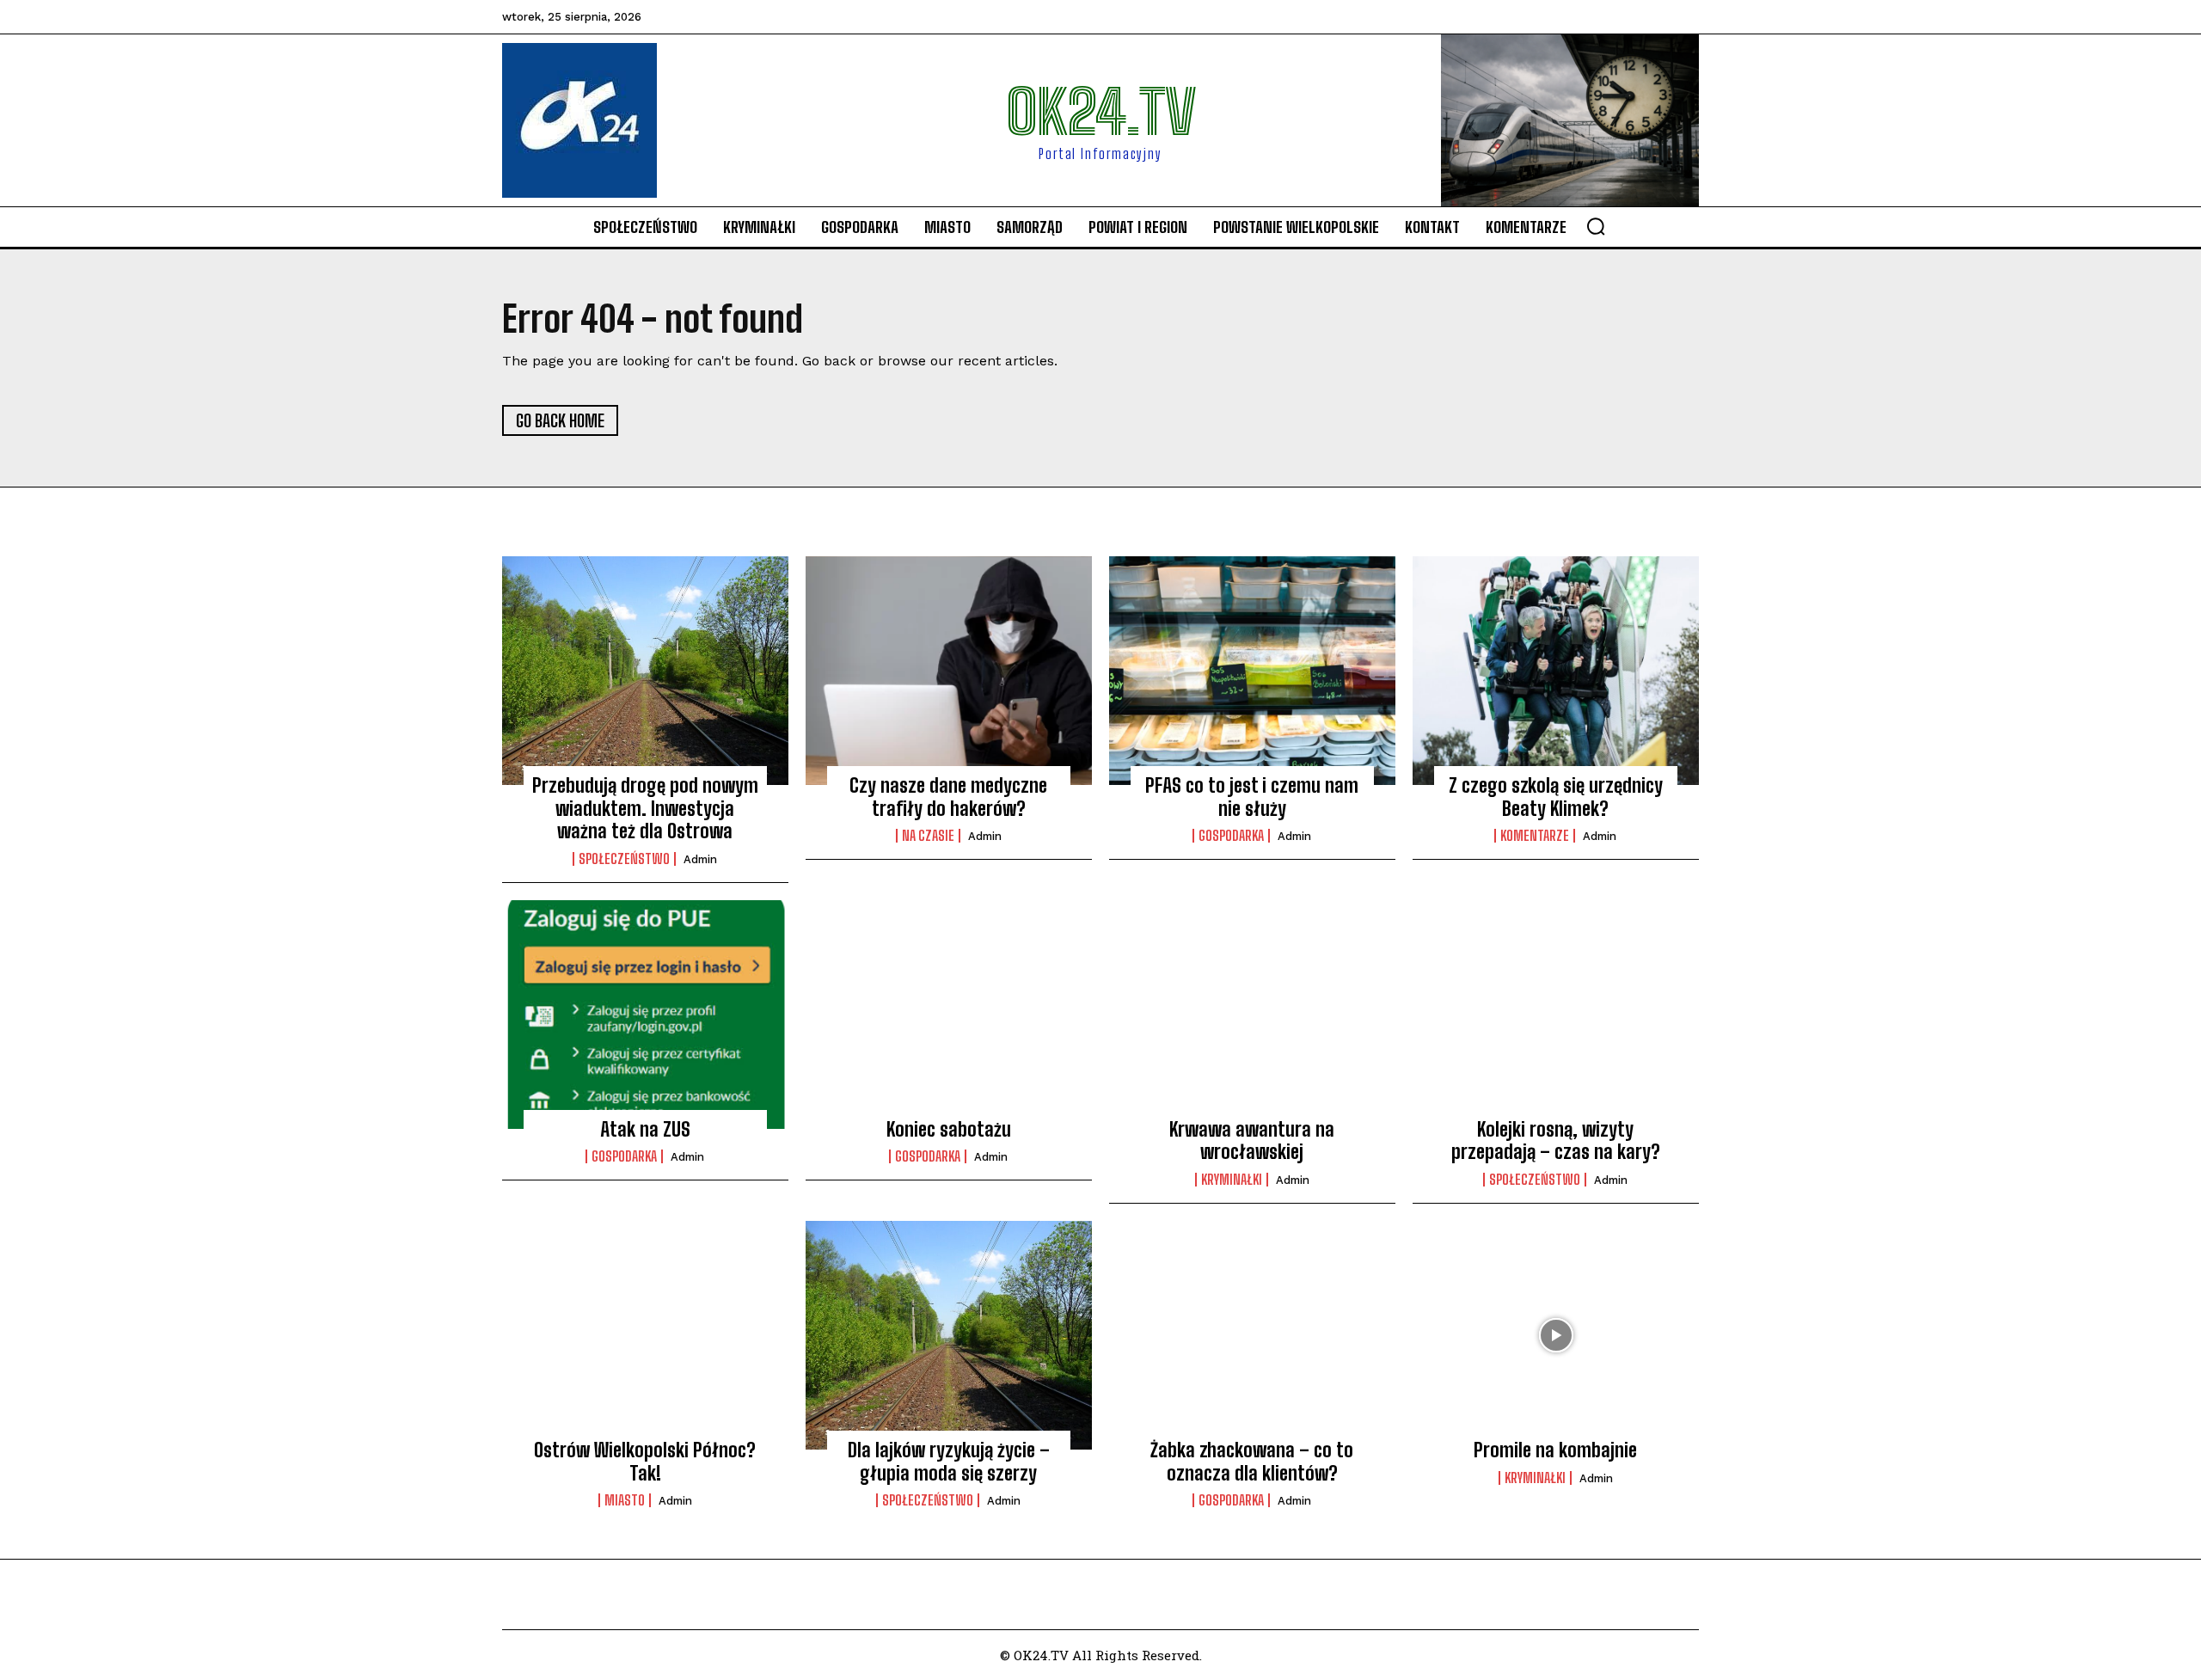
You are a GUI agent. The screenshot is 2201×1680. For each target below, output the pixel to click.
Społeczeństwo (624, 859)
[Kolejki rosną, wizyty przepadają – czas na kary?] (1556, 1015)
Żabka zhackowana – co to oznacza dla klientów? (1252, 1461)
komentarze (1535, 836)
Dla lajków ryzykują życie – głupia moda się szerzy (949, 1461)
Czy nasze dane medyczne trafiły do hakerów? (948, 797)
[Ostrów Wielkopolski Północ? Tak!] (645, 1335)
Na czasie (928, 836)
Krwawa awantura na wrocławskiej (1252, 1140)
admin (700, 859)
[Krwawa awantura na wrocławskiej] (1252, 1015)
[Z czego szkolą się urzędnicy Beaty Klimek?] (1556, 671)
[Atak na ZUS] (645, 1015)
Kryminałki (1232, 1180)
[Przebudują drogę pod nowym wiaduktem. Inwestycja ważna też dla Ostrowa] (645, 671)
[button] (1596, 226)
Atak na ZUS (645, 1129)
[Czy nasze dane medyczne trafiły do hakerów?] (949, 671)
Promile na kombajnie (1555, 1450)
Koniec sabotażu (949, 1129)
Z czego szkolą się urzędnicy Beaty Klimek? (1556, 797)
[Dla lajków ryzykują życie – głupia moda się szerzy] (949, 1335)
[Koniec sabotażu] (949, 1015)
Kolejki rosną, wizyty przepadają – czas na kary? (1556, 1140)
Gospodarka (1231, 836)
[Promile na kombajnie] (1556, 1335)
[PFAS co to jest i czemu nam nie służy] (1252, 671)
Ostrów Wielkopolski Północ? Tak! (645, 1461)
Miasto (625, 1500)
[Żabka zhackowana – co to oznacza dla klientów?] (1252, 1335)
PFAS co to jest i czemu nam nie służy (1252, 797)
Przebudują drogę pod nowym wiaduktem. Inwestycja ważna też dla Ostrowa (645, 808)
